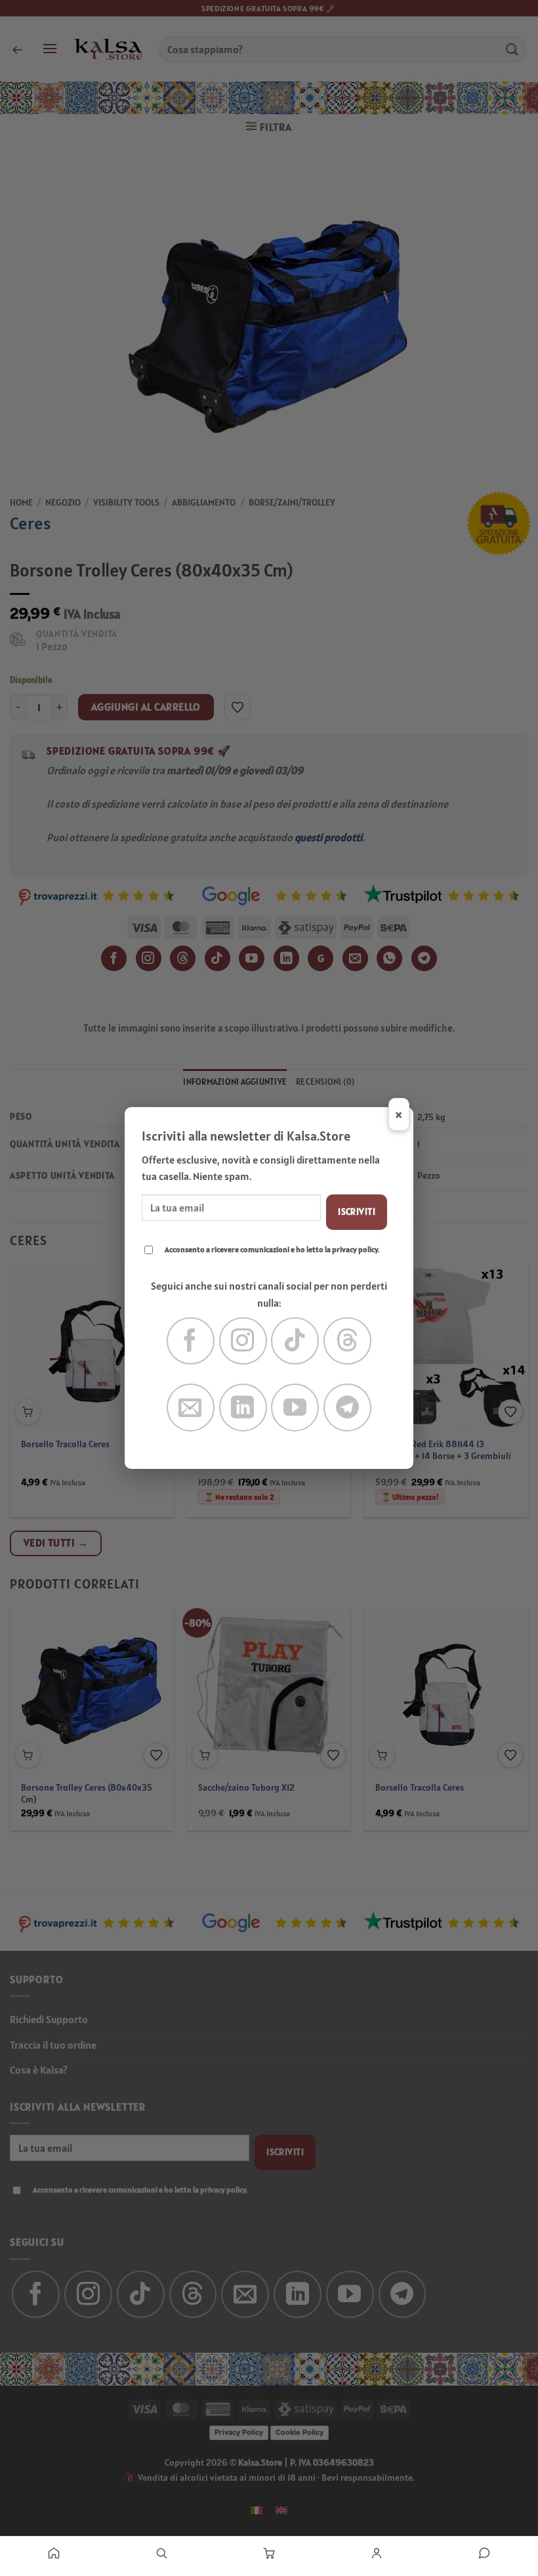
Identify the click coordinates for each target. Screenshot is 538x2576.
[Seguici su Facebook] (191, 1341)
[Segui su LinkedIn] (243, 1408)
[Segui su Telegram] (347, 1408)
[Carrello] (269, 2553)
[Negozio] (161, 2553)
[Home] (54, 2553)
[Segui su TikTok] (295, 1341)
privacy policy (355, 1249)
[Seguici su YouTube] (295, 1408)
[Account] (377, 2553)
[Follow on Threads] (347, 1341)
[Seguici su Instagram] (243, 1341)
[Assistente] (484, 2553)
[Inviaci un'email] (191, 1408)
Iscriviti (357, 1212)
